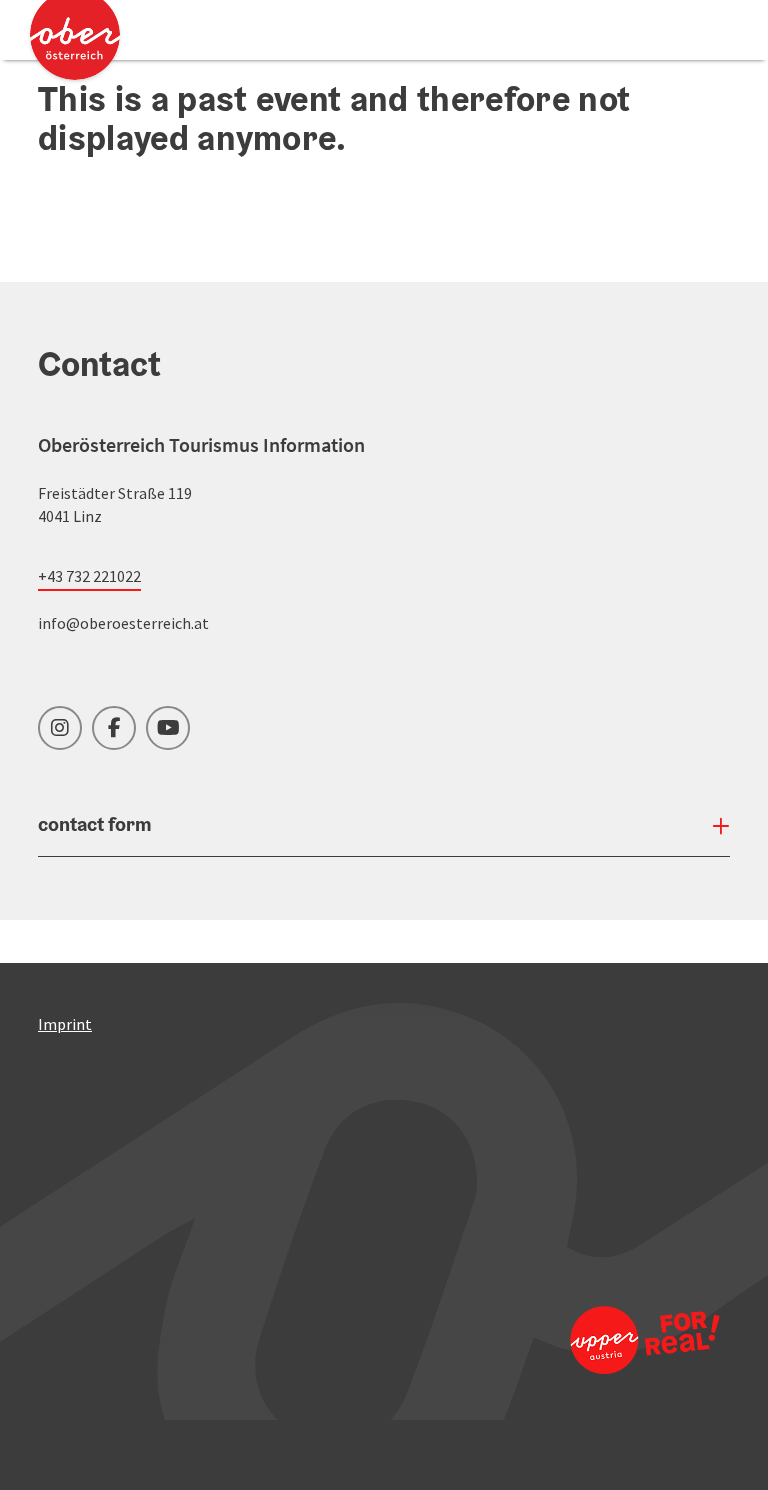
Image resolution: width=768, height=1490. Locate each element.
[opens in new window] (643, 1339)
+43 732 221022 (89, 576)
